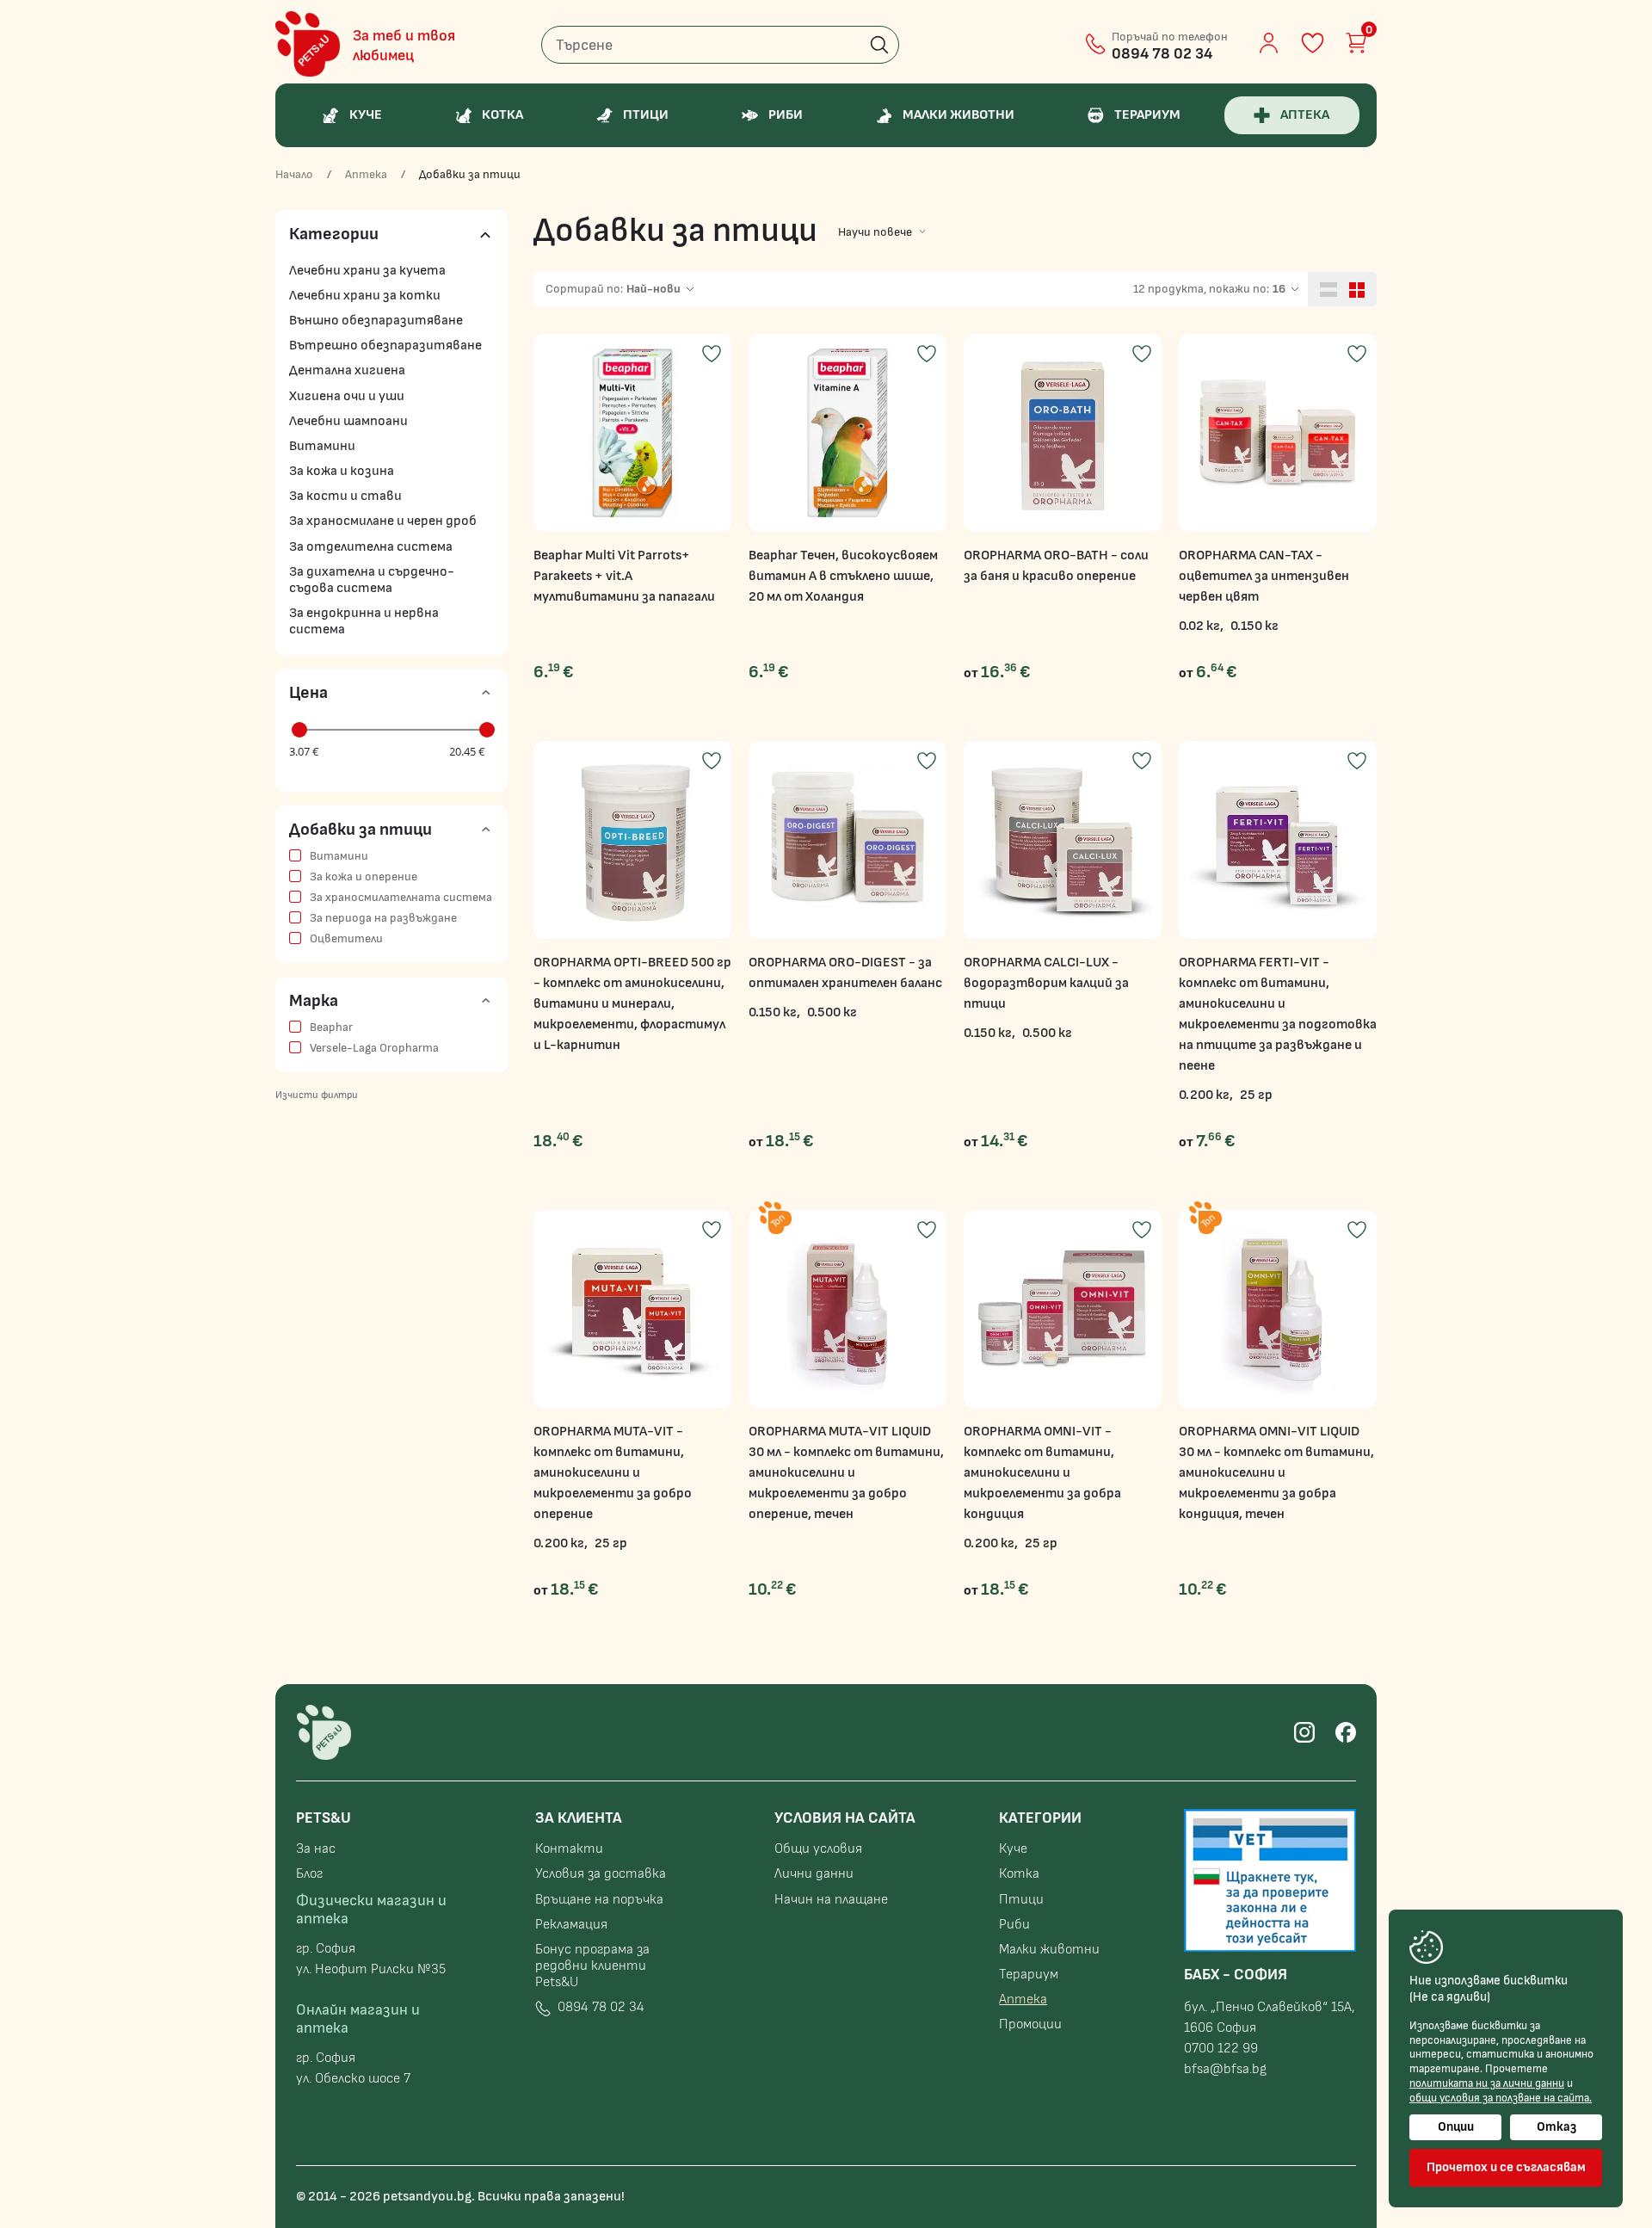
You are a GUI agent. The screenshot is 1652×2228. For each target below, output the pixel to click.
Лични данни (814, 1874)
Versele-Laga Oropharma (374, 1048)
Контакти (569, 1849)
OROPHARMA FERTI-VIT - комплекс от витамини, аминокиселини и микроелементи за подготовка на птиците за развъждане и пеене (1278, 1014)
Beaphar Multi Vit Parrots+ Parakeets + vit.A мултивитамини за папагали (624, 576)
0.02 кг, (1201, 626)
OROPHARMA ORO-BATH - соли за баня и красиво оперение (1056, 566)
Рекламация (571, 1925)
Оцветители (346, 939)
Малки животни (1049, 1950)
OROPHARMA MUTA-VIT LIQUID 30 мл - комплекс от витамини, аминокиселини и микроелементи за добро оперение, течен (846, 1473)
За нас (316, 1849)
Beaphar (331, 1028)
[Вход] (1269, 43)
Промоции (1030, 2024)
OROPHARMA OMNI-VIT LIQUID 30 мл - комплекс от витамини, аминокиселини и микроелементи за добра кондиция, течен (1276, 1473)
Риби (1014, 1925)
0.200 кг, (1206, 1095)
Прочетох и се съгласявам (1506, 2167)
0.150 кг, (774, 1012)
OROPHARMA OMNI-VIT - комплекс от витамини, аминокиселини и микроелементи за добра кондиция (1042, 1473)
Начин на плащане (831, 1900)
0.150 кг (1254, 626)
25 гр (1256, 1095)
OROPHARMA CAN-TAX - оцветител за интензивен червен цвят (1264, 576)
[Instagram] (1304, 1732)
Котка (1019, 1874)
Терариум (1029, 1975)
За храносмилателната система (401, 898)
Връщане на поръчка (599, 1900)
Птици (1021, 1900)
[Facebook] (1346, 1732)
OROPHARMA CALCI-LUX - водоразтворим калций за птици (1046, 983)
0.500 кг (832, 1012)
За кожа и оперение (364, 877)
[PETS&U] (308, 44)
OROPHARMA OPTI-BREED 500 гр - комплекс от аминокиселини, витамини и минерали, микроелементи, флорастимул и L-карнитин (632, 1004)
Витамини (339, 856)
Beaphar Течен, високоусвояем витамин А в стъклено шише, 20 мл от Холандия (843, 576)
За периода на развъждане (383, 918)
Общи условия (818, 1849)
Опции (1456, 2127)
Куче (1013, 1849)
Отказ (1556, 2127)
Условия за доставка (601, 1874)
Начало (294, 175)
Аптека (366, 175)
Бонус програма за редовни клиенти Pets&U (592, 1966)
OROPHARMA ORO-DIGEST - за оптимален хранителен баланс (845, 973)
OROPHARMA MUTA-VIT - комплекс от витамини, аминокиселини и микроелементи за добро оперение (613, 1473)
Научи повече (875, 232)
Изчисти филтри (317, 1095)
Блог (309, 1874)
